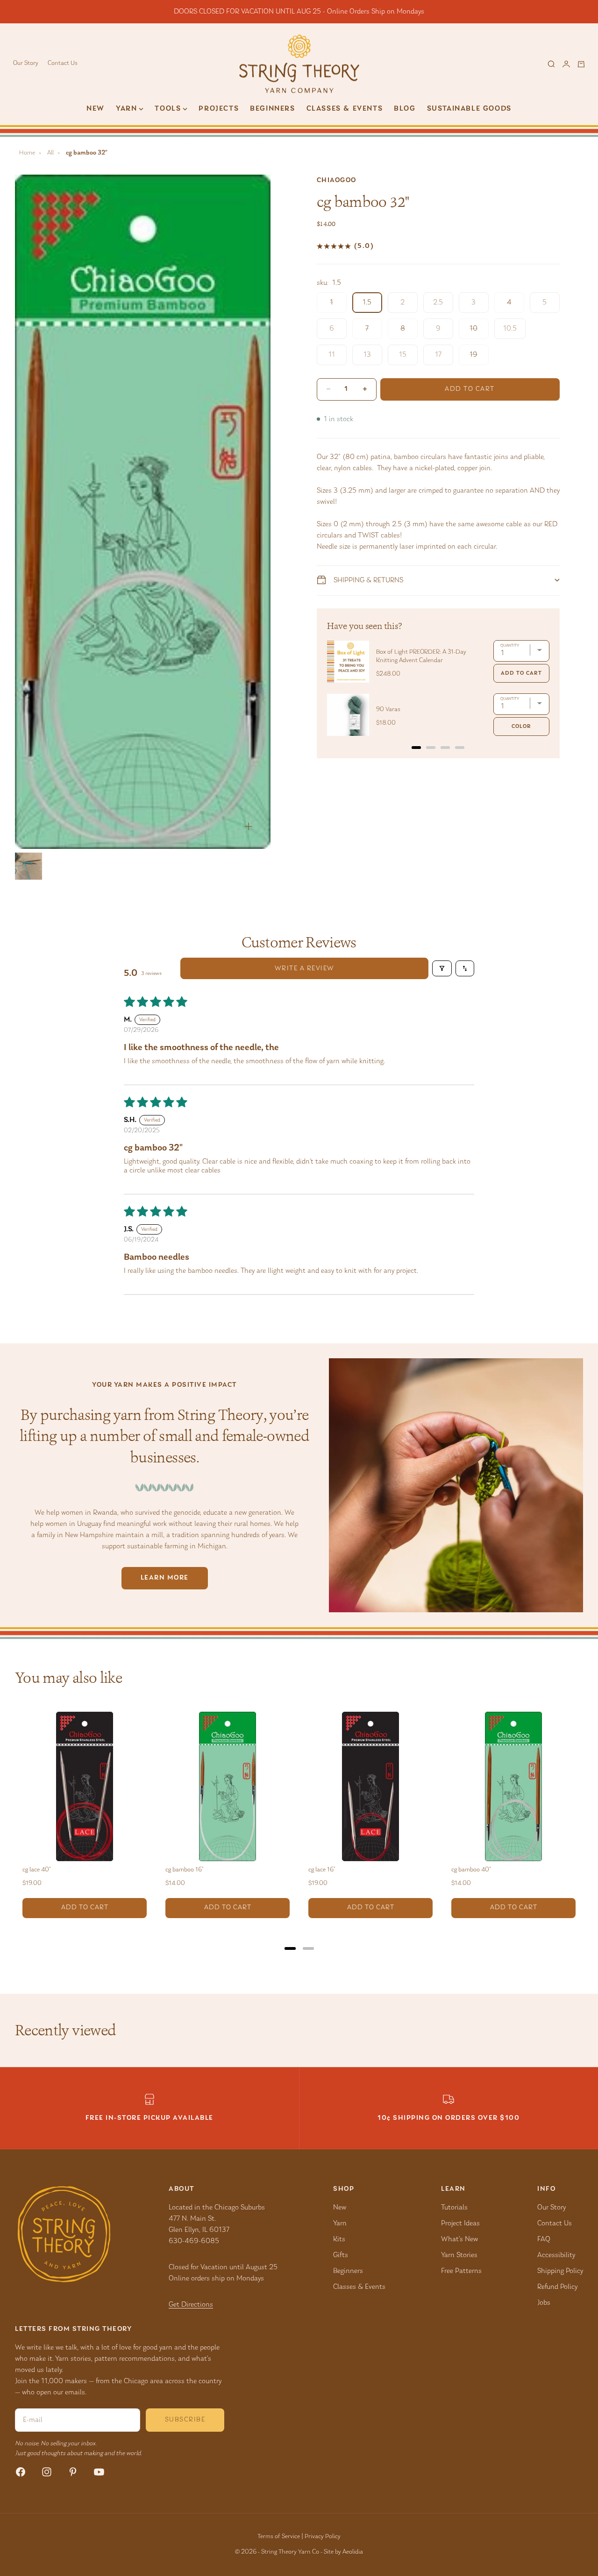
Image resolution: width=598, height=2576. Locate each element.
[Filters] (442, 968)
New (96, 109)
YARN (126, 109)
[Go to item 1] (28, 866)
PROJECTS (219, 109)
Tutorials (454, 2208)
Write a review (305, 969)
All (50, 153)
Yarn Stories (459, 2255)
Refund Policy (557, 2287)
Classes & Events (345, 109)
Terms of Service (279, 2537)
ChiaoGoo (337, 180)
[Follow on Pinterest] (73, 2472)
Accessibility (556, 2255)
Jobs (544, 2303)
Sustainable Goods (469, 109)
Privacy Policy (323, 2537)
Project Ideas (460, 2223)
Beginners (272, 109)
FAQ (544, 2239)
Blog (405, 109)
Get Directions (191, 2305)
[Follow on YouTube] (99, 2472)
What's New (459, 2239)
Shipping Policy (560, 2271)
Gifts (341, 2255)
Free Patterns (461, 2271)
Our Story (26, 64)
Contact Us (63, 64)
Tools (168, 109)
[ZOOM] (249, 826)
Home (27, 153)
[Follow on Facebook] (21, 2472)
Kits (339, 2239)
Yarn (340, 2223)
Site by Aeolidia (343, 2552)
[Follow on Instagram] (47, 2472)
